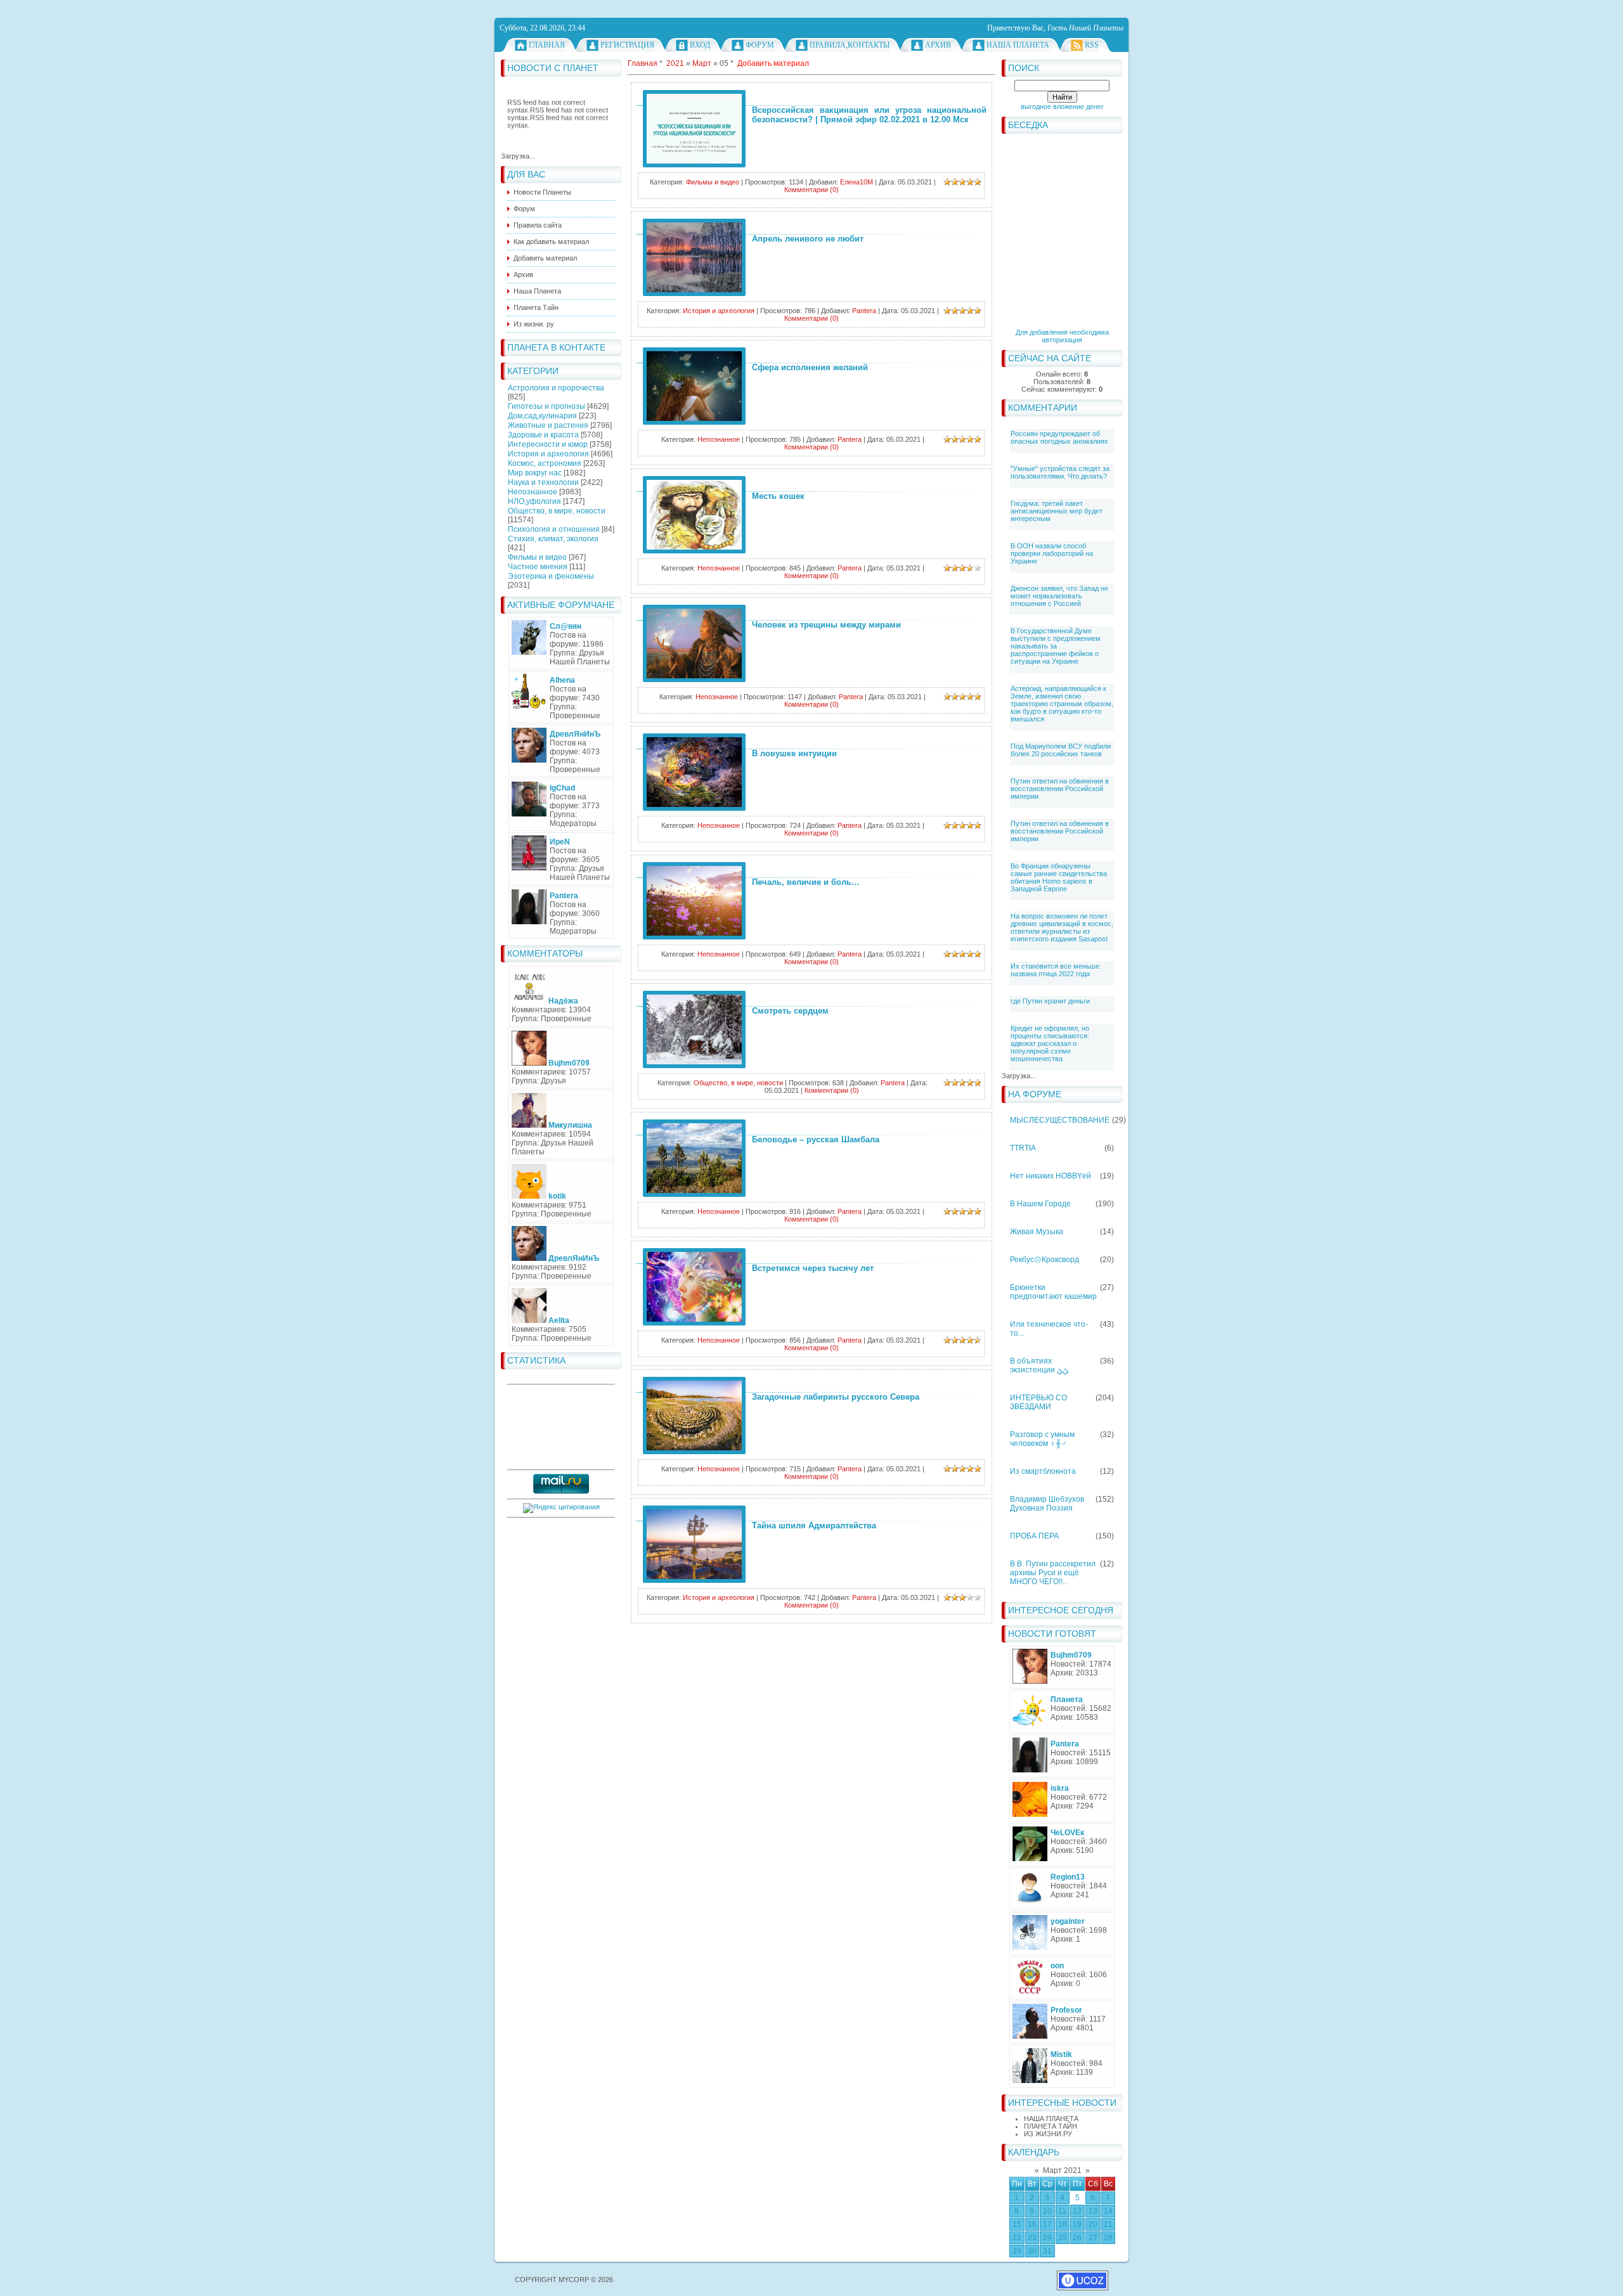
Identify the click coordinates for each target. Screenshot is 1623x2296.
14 (1108, 2211)
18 (1063, 2224)
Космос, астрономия (545, 463)
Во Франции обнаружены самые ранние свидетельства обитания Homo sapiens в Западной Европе (1059, 877)
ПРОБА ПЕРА (1034, 1536)
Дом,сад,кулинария (542, 416)
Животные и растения (548, 425)
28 (1108, 2238)
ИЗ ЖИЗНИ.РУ (1048, 2134)
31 (1047, 2251)
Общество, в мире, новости (557, 511)
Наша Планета (1018, 45)
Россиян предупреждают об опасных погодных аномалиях (1059, 437)
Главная (547, 45)
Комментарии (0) (811, 190)
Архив (938, 45)
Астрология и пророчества (556, 388)
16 (1032, 2224)
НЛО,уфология (534, 501)
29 (1017, 2251)
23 (1032, 2238)
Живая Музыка (1037, 1232)
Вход (700, 45)
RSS (1092, 45)
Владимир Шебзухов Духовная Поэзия (1047, 1504)
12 (1077, 2211)
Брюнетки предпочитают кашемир (1053, 1292)
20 (1093, 2224)
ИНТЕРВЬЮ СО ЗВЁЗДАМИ (1038, 1402)
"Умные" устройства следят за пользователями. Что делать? (1060, 472)
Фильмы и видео (537, 557)
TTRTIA (1023, 1148)
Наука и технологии (543, 482)
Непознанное (533, 492)
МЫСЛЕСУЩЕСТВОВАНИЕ (1060, 1120)
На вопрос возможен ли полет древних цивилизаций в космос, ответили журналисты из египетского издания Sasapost (1062, 927)
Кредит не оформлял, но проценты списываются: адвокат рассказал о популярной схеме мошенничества (1050, 1043)
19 (1077, 2224)
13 (1093, 2211)
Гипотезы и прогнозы (546, 406)
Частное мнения (538, 567)
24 (1047, 2238)
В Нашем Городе (1040, 1204)
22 (1017, 2238)
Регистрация (627, 45)
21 (1108, 2224)
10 (1047, 2211)
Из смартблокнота (1043, 1471)
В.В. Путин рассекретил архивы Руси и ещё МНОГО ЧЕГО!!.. (1053, 1573)
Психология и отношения (554, 529)
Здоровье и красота (543, 435)
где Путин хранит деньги (1050, 1001)
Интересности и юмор (548, 444)
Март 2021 (1062, 2170)
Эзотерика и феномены (551, 576)
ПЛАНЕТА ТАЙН (1051, 2126)
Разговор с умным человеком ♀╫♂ (1042, 1439)
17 (1047, 2224)
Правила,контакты (850, 45)
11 (1062, 2211)
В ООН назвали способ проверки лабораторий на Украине (1052, 553)
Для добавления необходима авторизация (1062, 336)
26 (1077, 2238)
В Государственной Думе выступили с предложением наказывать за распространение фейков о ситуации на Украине (1056, 646)
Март (702, 63)
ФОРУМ (760, 45)
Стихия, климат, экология (553, 539)
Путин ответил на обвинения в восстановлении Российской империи (1060, 789)
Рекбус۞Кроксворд (1044, 1260)
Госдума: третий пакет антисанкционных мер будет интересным (1057, 511)
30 (1032, 2251)
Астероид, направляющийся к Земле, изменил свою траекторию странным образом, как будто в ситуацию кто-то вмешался (1062, 704)
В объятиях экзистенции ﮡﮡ (1039, 1365)
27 (1093, 2238)
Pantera (864, 311)
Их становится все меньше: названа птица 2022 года (1056, 970)
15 (1017, 2224)
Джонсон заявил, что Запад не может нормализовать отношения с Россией (1059, 596)
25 (1063, 2238)
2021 (675, 63)
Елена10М (857, 182)
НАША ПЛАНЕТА (1051, 2119)
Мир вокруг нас (535, 473)
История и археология (548, 454)
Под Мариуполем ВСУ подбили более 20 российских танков (1061, 750)
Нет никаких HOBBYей (1051, 1176)
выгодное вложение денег (1062, 106)
